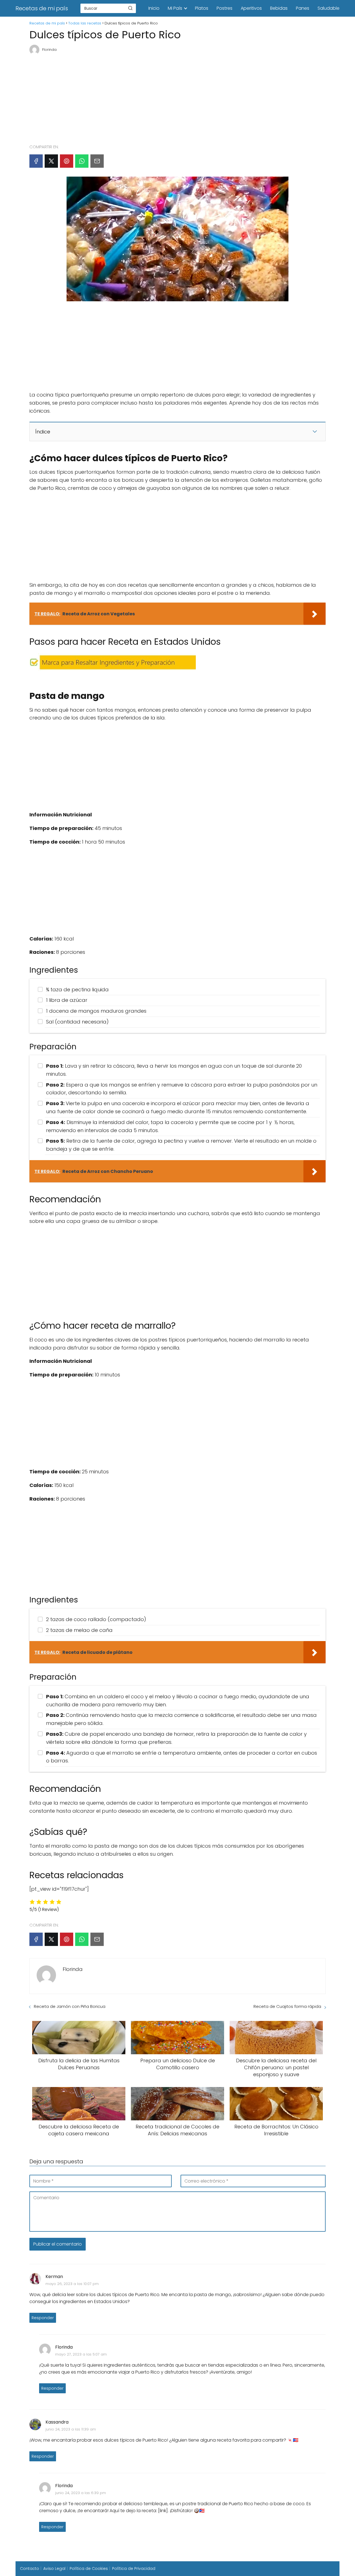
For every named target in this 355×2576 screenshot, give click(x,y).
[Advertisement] (177, 97)
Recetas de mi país (42, 8)
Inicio (154, 8)
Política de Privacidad (134, 2569)
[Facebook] (36, 161)
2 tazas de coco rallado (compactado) (96, 1619)
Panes (303, 8)
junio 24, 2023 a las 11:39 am (71, 2429)
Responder (43, 2318)
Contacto (30, 2569)
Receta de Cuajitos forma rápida (287, 2006)
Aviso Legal (54, 2569)
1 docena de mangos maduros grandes (96, 1011)
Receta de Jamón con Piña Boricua (70, 2006)
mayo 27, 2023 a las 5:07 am (81, 2354)
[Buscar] (130, 8)
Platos (202, 8)
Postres (225, 8)
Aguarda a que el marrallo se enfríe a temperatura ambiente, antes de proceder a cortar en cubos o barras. (182, 1757)
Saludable (329, 8)
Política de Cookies (89, 2569)
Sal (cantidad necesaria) (77, 1022)
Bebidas (279, 8)
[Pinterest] (67, 161)
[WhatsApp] (82, 161)
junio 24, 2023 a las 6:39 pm (81, 2493)
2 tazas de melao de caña (79, 1630)
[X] (51, 161)
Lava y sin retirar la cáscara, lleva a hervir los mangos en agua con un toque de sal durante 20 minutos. (174, 1070)
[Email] (97, 161)
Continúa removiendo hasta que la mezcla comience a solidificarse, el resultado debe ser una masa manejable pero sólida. (181, 1719)
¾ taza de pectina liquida (77, 989)
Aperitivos (251, 8)
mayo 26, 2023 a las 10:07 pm (72, 2284)
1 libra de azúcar (67, 1000)
